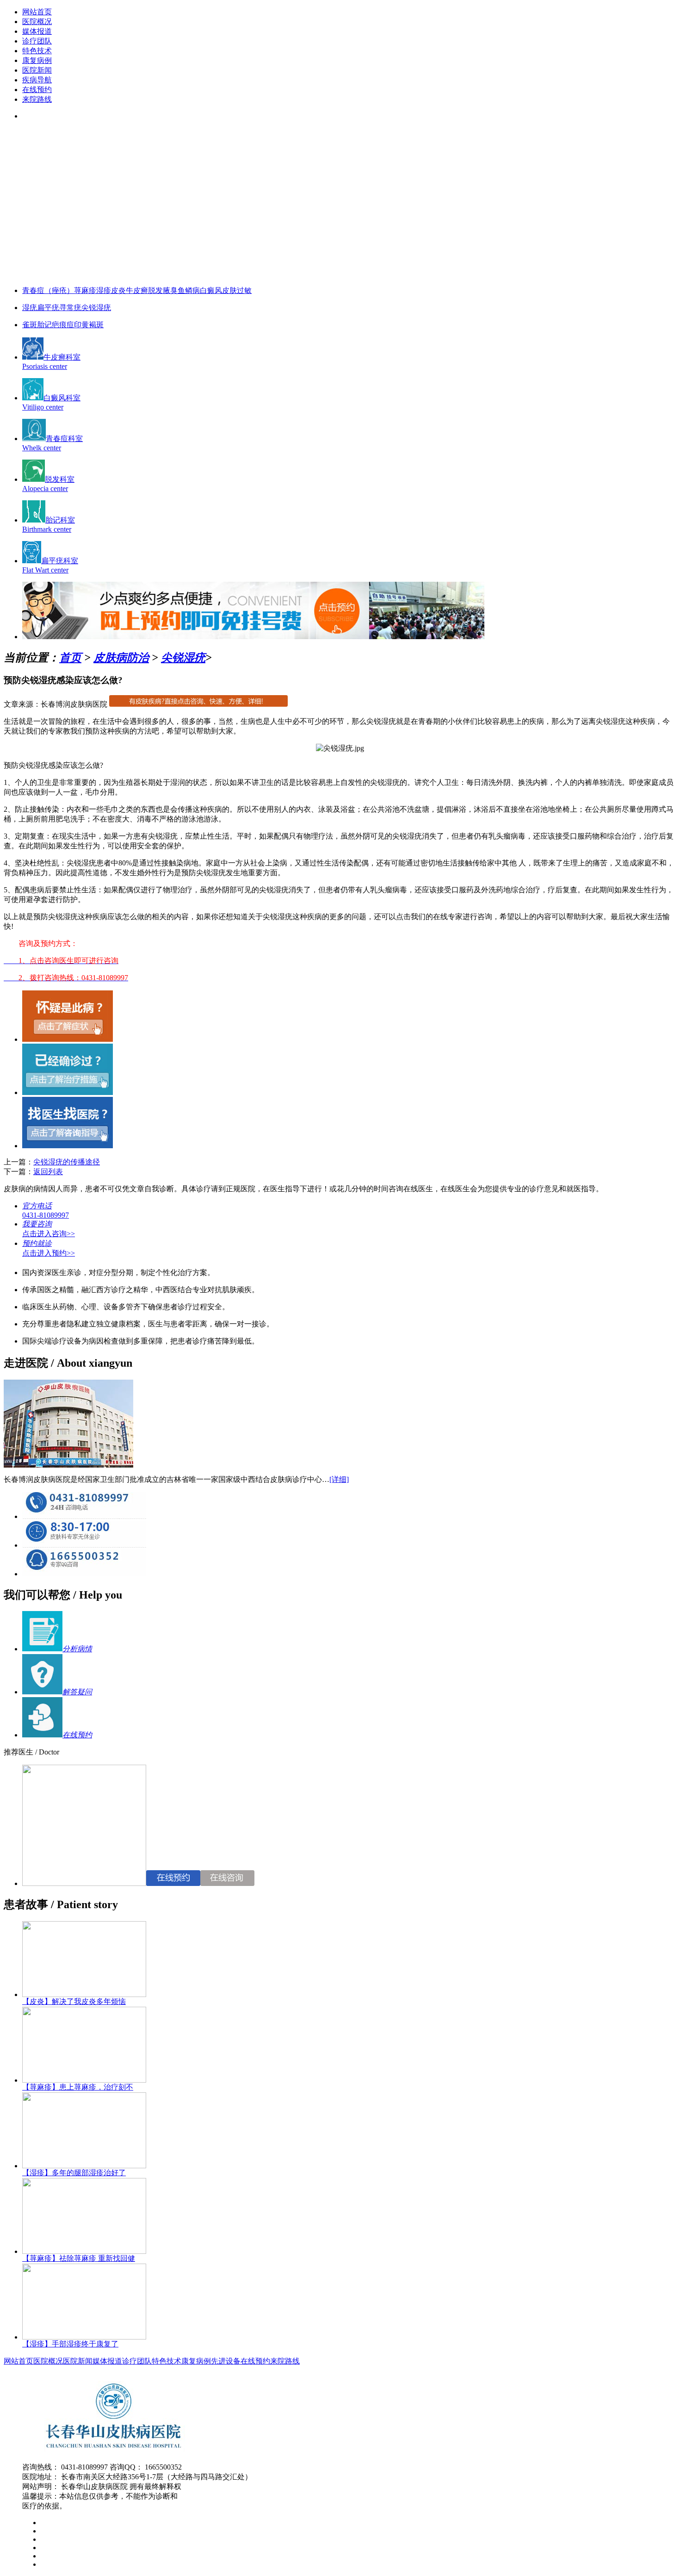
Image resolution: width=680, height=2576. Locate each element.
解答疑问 (77, 1692)
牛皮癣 (137, 290)
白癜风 (211, 290)
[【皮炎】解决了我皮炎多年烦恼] (84, 1994)
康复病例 (37, 60)
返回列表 (48, 1172)
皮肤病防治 (121, 658)
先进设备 (226, 2361)
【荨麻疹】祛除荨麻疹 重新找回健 (79, 2258)
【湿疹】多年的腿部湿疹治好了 (74, 2173)
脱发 (155, 290)
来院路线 (37, 99)
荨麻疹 (85, 290)
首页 (70, 658)
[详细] (339, 1479)
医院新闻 (37, 70)
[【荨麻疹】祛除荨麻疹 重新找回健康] (84, 2251)
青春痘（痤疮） (48, 290)
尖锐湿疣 (96, 308)
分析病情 (77, 1649)
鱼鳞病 (189, 290)
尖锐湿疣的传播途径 (67, 1162)
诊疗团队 (37, 41)
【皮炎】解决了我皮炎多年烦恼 (74, 2001)
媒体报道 (37, 31)
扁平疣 (48, 308)
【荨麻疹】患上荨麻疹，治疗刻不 (78, 2087)
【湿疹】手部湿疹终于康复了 (70, 2344)
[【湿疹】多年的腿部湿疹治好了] (84, 2166)
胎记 (44, 325)
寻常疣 (70, 308)
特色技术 (37, 51)
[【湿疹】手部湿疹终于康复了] (84, 2337)
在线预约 (37, 90)
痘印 (74, 325)
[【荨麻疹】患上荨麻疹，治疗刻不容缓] (84, 2080)
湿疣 (30, 308)
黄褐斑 (93, 325)
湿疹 (104, 290)
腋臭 (170, 290)
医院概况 (37, 22)
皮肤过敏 (237, 290)
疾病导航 (37, 80)
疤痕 (59, 325)
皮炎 (118, 290)
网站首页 (37, 12)
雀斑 (30, 325)
